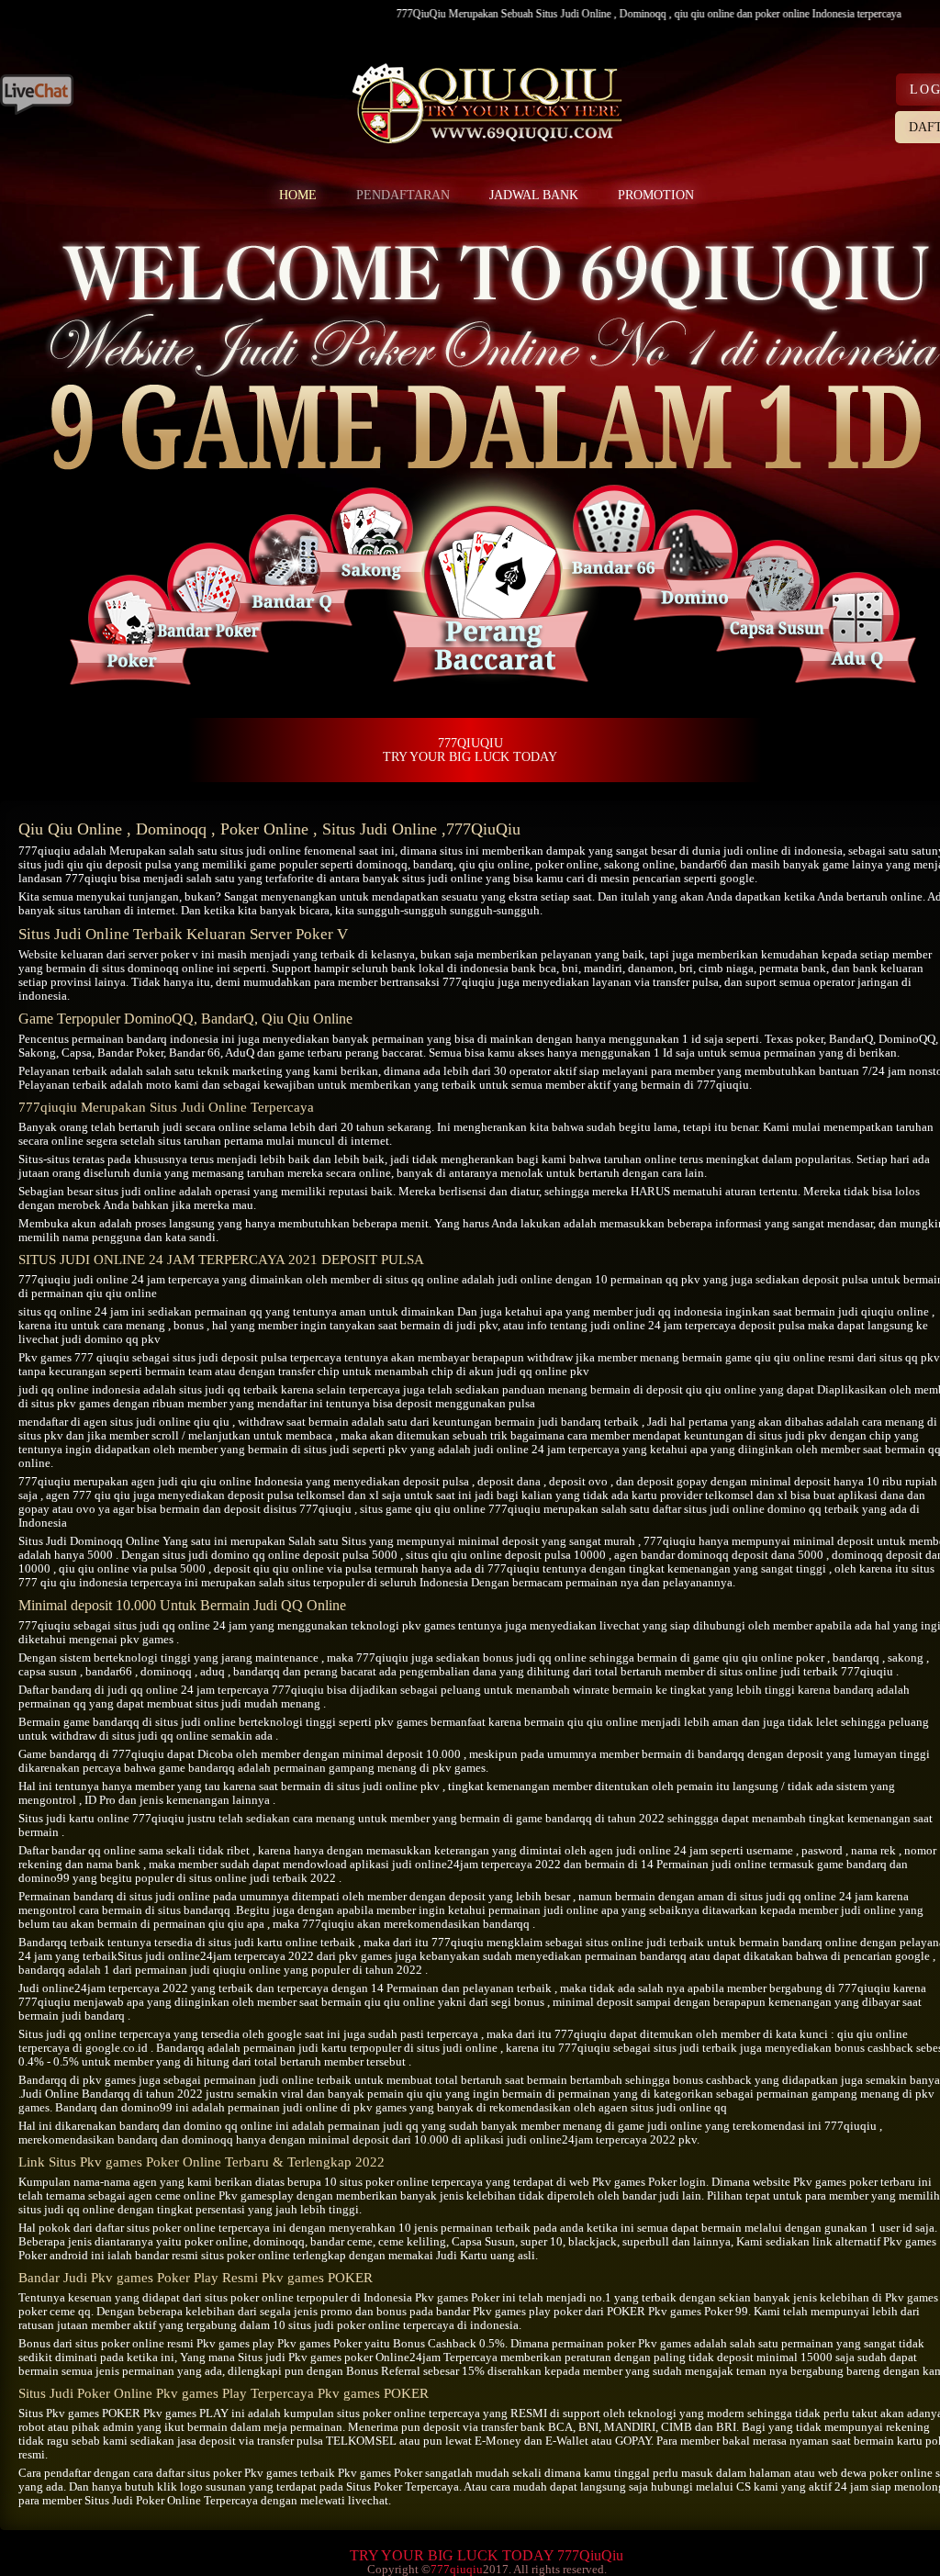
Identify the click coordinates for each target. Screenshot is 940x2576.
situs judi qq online (162, 1625)
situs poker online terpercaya (198, 2228)
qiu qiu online (494, 864)
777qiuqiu (45, 851)
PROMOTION (656, 195)
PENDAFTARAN (403, 195)
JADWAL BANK (534, 195)
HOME (298, 195)
